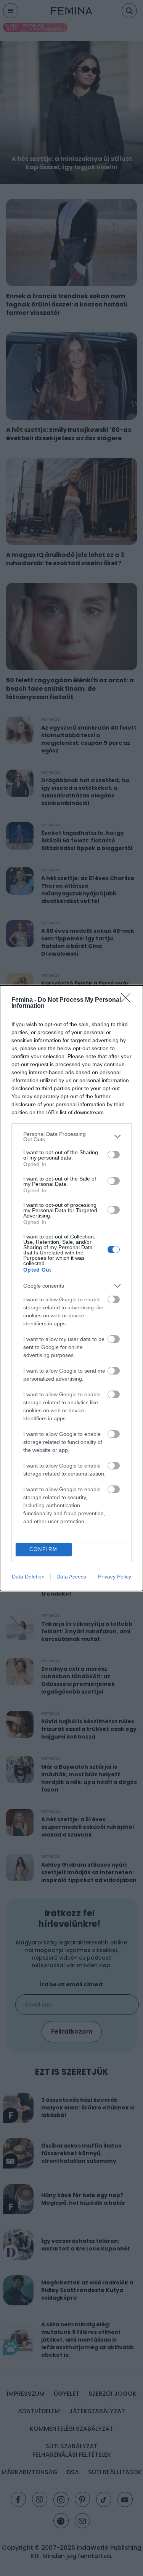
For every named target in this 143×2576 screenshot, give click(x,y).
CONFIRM (43, 1549)
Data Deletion (28, 1577)
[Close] (128, 1000)
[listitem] (71, 1137)
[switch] (114, 1155)
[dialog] (71, 1288)
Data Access (71, 1577)
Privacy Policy (115, 1577)
